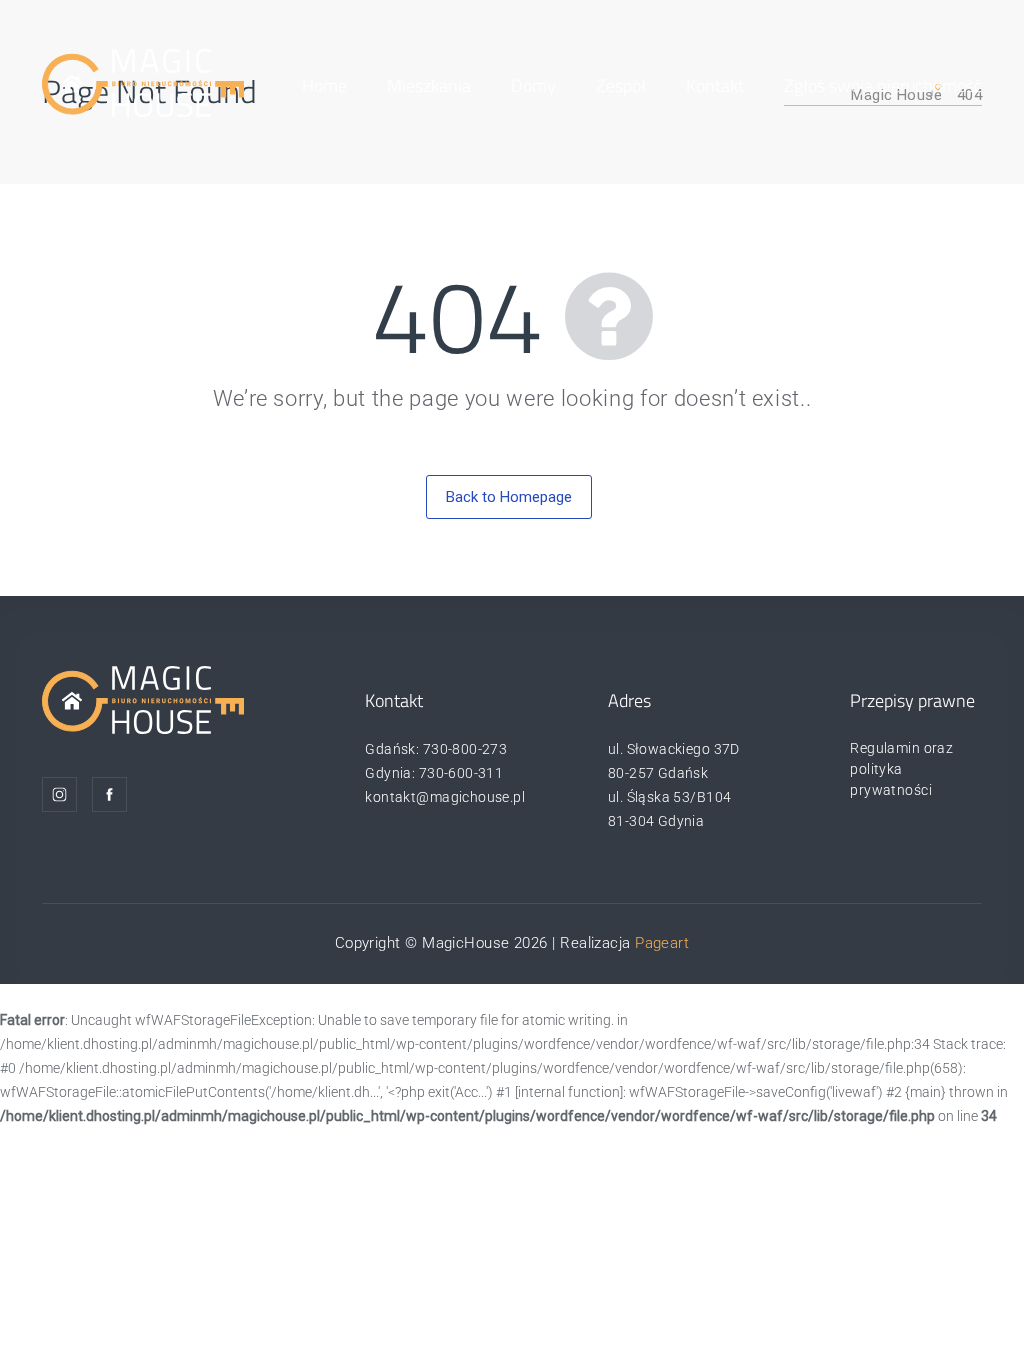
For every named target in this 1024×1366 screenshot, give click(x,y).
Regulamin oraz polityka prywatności (901, 769)
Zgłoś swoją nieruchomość (883, 85)
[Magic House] (143, 82)
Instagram (59, 794)
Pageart (662, 943)
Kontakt (715, 85)
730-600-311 (461, 773)
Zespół (621, 85)
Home (324, 85)
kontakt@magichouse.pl (445, 797)
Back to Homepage (509, 497)
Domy (533, 85)
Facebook (109, 794)
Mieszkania (429, 85)
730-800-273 (465, 749)
